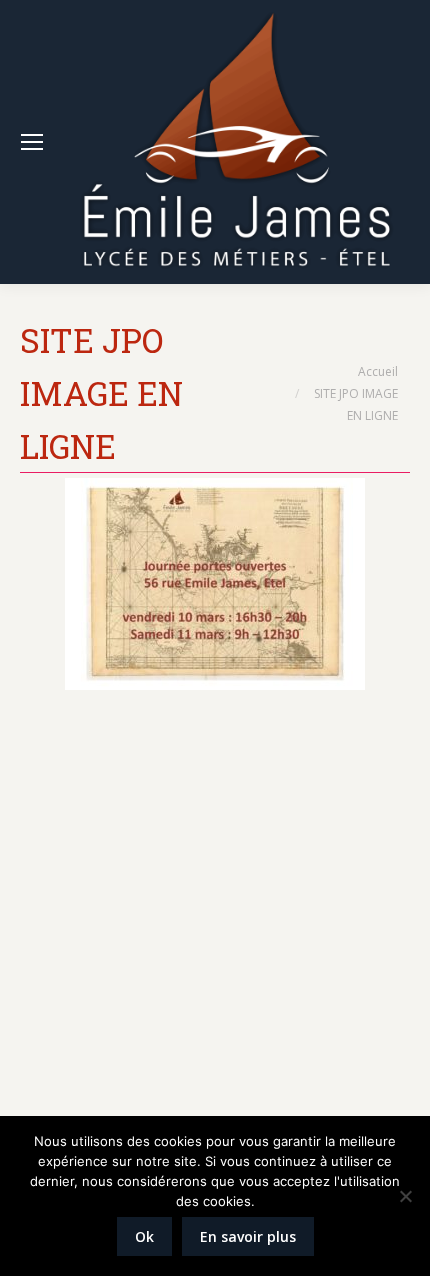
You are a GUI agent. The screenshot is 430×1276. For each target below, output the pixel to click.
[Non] (405, 1196)
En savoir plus (248, 1236)
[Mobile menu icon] (32, 142)
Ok (144, 1236)
